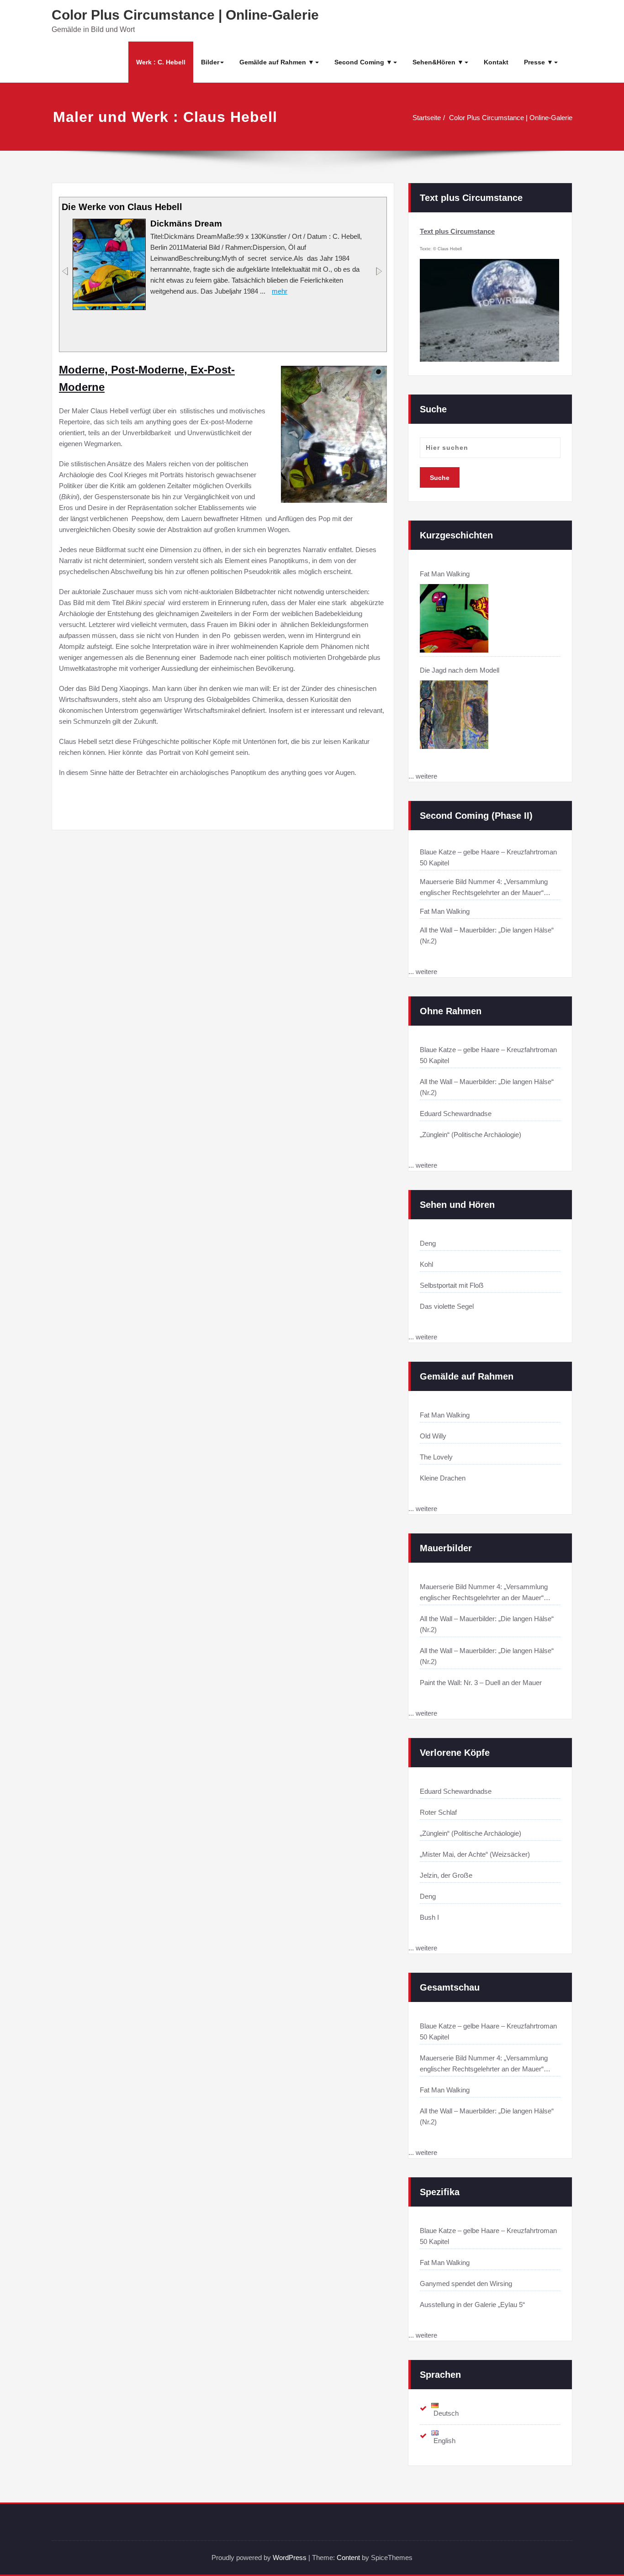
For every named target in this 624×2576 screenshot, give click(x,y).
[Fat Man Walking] (454, 618)
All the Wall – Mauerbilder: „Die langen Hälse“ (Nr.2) (487, 1087)
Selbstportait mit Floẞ (452, 1285)
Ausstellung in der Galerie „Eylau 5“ (472, 2305)
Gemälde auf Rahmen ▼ (277, 62)
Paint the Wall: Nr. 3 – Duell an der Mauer (481, 1683)
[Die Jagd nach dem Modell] (454, 715)
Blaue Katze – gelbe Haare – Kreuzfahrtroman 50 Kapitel (488, 1055)
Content (348, 2558)
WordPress (290, 2558)
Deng (428, 1243)
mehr (280, 291)
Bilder (210, 62)
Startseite (427, 118)
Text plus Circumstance (457, 231)
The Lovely (436, 1457)
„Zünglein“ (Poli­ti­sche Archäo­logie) (471, 1135)
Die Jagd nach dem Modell (460, 670)
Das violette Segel (447, 1306)
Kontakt (496, 62)
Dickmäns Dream (186, 224)
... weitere (423, 776)
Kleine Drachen (443, 1478)
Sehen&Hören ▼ (438, 62)
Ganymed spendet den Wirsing (466, 2284)
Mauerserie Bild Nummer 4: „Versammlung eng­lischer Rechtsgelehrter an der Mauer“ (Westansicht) (484, 1593)
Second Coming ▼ (363, 62)
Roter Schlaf (438, 1812)
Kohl (426, 1264)
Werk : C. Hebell (161, 62)
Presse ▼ (539, 62)
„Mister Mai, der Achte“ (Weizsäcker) (475, 1854)
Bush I (429, 1917)
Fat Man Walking (445, 574)
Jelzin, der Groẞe (446, 1875)
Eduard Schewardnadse (456, 1114)
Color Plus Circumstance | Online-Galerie (185, 15)
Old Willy (433, 1436)
